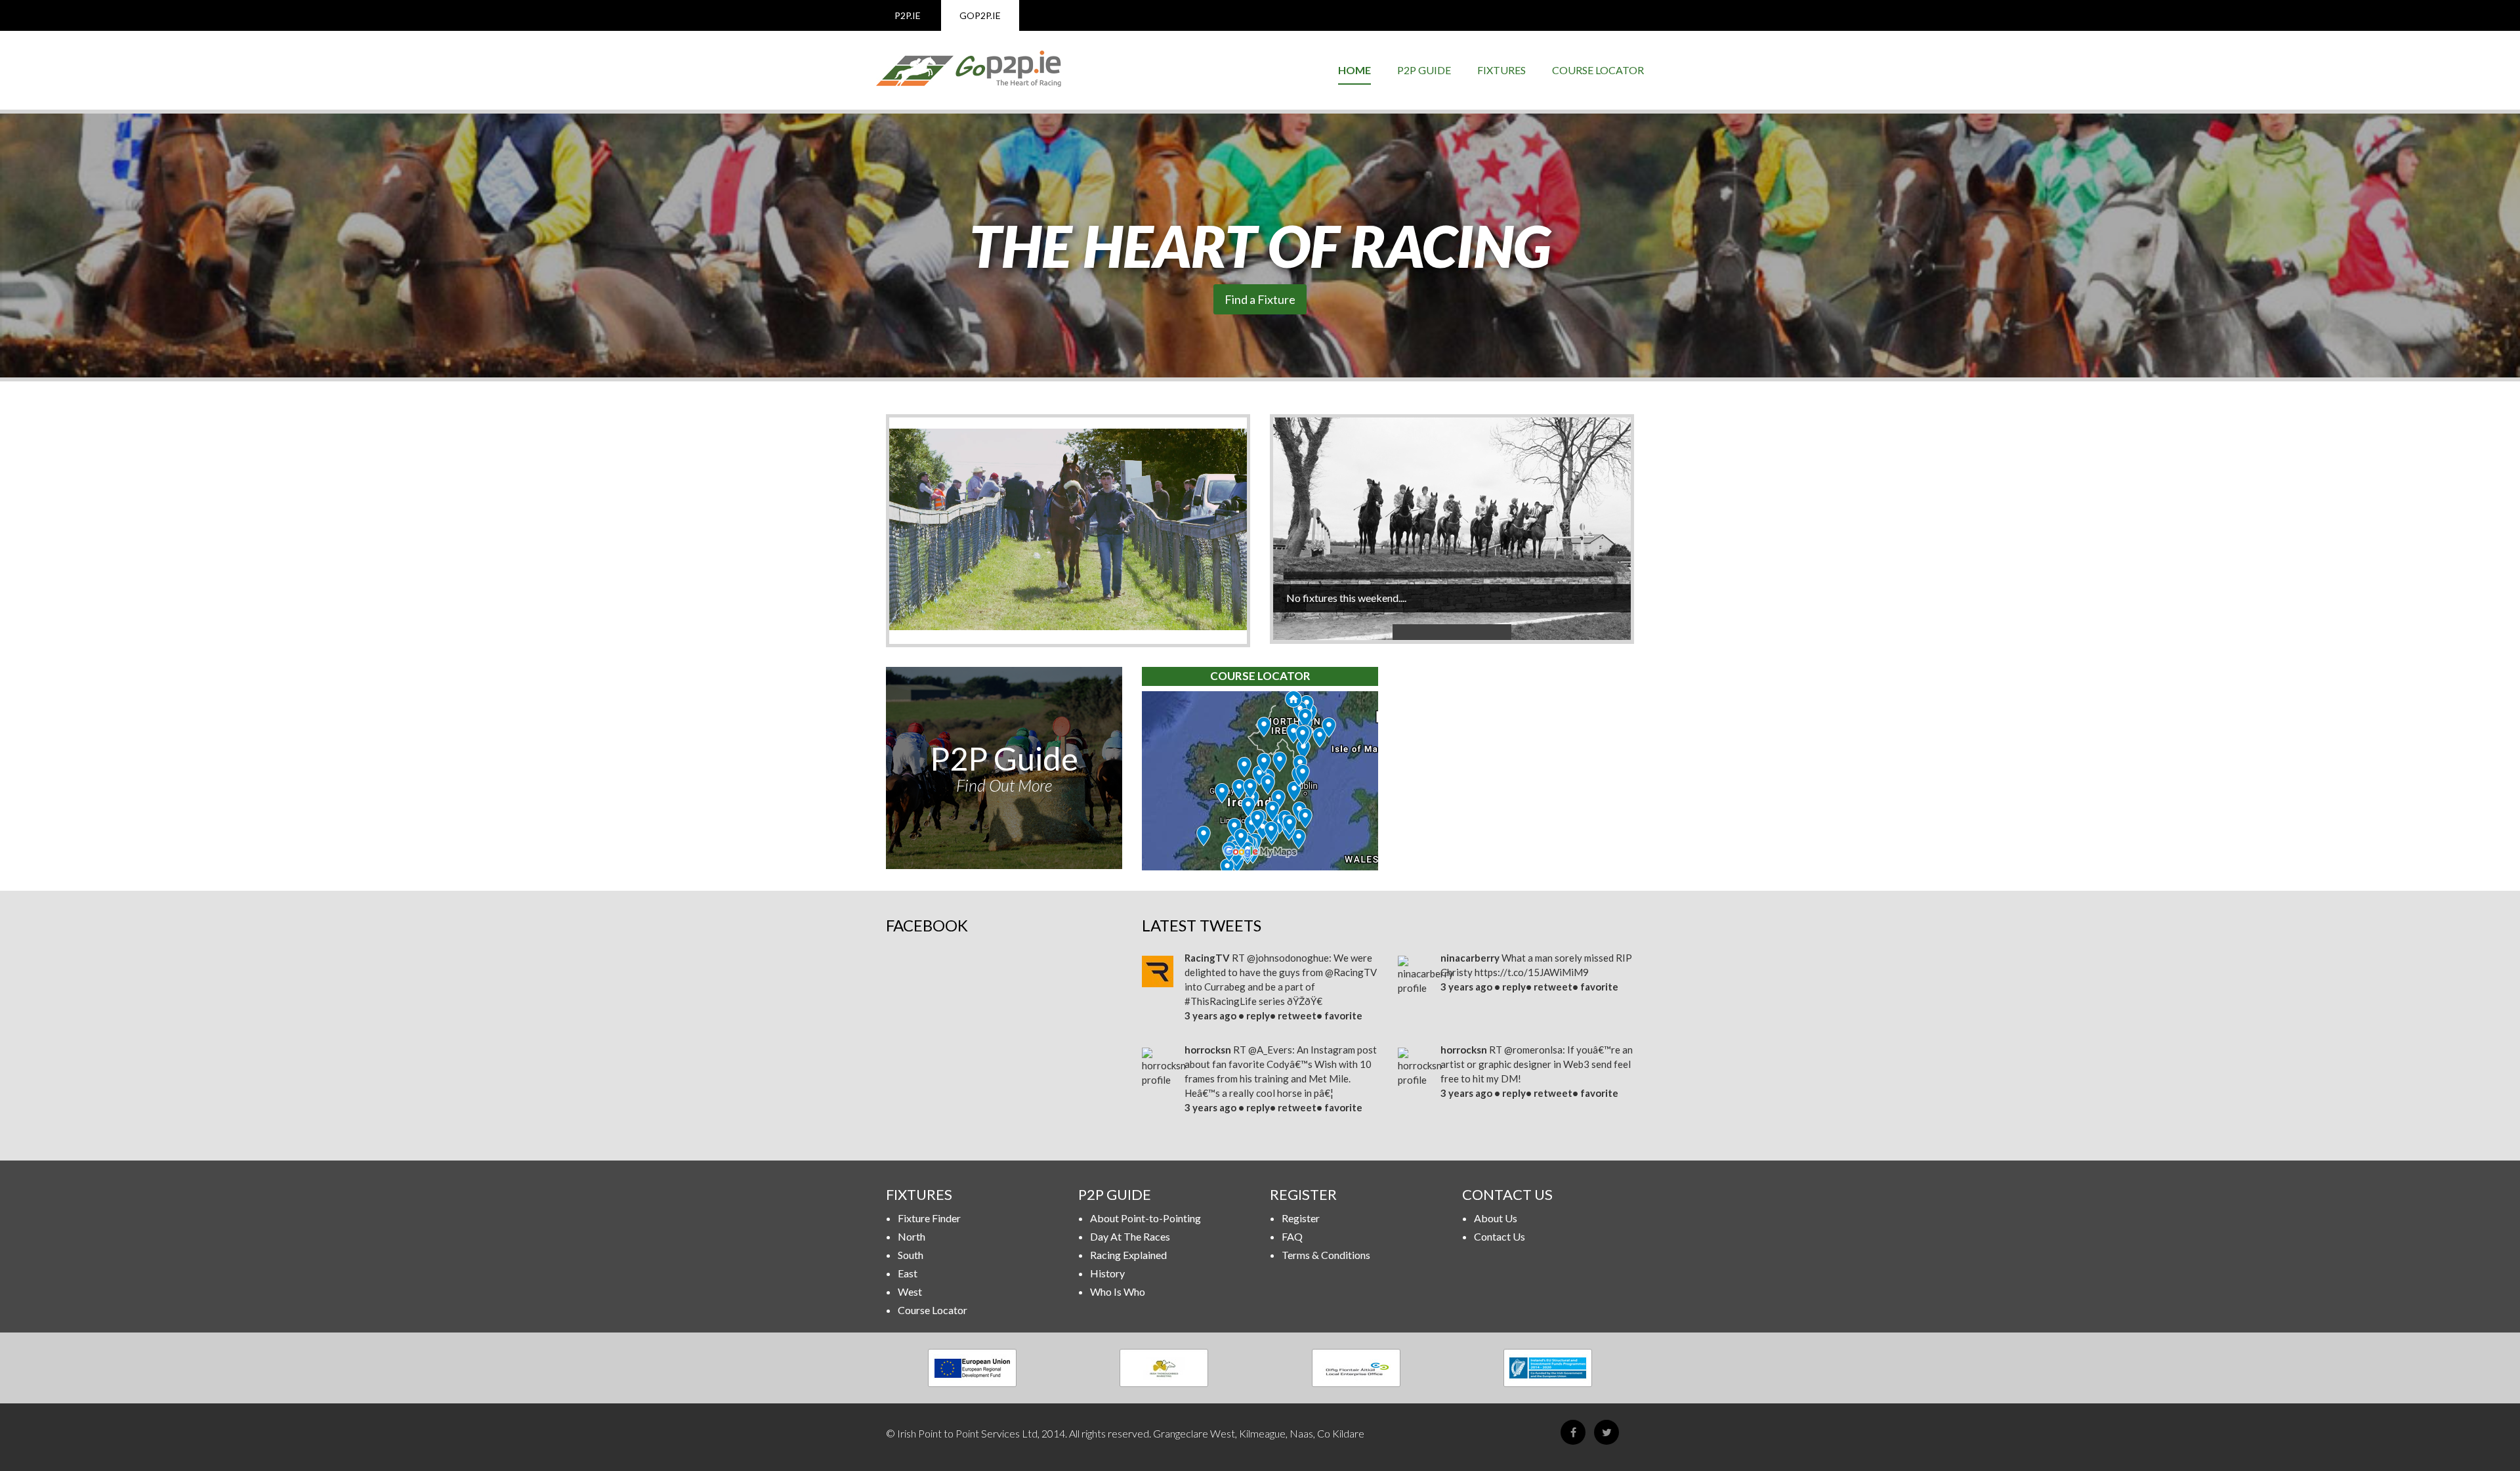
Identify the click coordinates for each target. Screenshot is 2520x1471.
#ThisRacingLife (1221, 1001)
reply (1258, 1015)
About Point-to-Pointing (1145, 1218)
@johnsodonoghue (1288, 958)
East (908, 1273)
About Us (1496, 1218)
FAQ (1292, 1236)
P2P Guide (1424, 70)
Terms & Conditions (1326, 1255)
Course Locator (1598, 70)
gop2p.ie (980, 15)
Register (1301, 1218)
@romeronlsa (1533, 1050)
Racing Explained (1128, 1255)
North (912, 1236)
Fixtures (1501, 70)
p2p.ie (908, 15)
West (910, 1291)
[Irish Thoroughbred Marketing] (1165, 1368)
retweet (1297, 1015)
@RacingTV (1351, 972)
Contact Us (1500, 1236)
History (1107, 1273)
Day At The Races (1130, 1236)
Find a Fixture (1260, 299)
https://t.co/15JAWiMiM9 (1532, 972)
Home (1354, 70)
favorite (1343, 1015)
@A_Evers (1270, 1050)
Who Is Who (1118, 1291)
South (911, 1255)
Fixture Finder (929, 1218)
